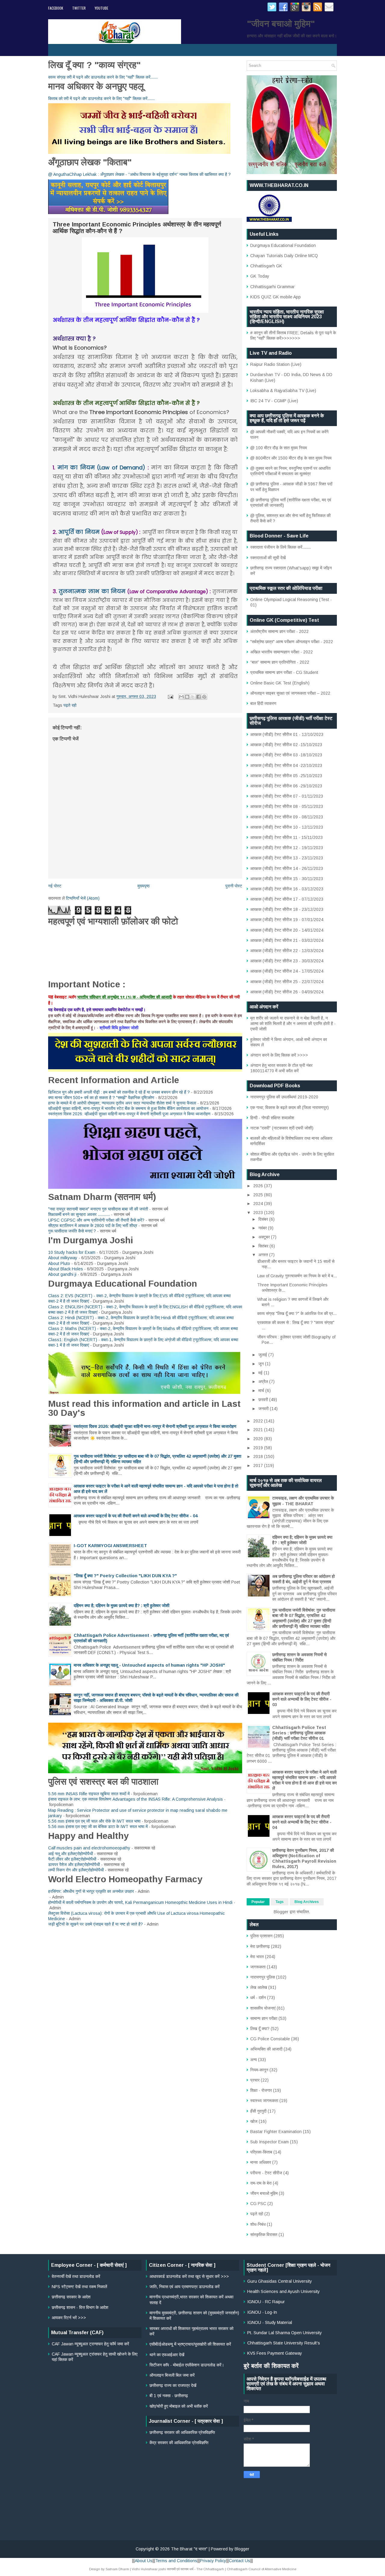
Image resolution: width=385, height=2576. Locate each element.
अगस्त (264, 1255)
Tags (280, 1902)
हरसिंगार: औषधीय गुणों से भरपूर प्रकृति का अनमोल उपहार (91, 1891)
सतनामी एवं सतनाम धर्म (180, 2569)
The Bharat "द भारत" (189, 2549)
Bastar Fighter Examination (276, 2132)
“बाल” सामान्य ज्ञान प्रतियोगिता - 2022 (280, 662)
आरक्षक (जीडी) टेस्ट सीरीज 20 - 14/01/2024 (287, 930)
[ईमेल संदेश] (170, 696)
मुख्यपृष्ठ (143, 886)
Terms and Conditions (176, 2561)
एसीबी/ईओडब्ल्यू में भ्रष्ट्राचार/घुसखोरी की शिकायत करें (190, 2344)
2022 (259, 1421)
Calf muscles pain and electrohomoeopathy (89, 1848)
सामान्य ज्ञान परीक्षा (264, 2018)
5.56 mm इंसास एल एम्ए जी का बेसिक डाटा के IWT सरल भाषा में (98, 1827)
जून (262, 1364)
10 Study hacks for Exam (72, 1252)
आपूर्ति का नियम (79, 532)
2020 (259, 1439)
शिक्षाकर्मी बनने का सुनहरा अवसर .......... (79, 1214)
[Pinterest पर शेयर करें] (204, 697)
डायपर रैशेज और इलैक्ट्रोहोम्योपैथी (74, 1864)
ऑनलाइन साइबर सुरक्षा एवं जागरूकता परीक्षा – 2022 (290, 693)
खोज (254, 2121)
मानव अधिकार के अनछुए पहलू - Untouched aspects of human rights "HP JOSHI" (149, 1665)
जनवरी (264, 1409)
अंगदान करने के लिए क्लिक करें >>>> (279, 1055)
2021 (259, 1430)
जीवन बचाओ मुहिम (264, 2193)
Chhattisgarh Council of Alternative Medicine (262, 2569)
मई (261, 1373)
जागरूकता (258, 1967)
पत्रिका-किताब (261, 2152)
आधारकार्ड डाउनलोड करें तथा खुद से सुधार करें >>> (189, 2276)
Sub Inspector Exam (269, 2142)
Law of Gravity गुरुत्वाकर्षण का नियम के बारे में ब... (297, 1276)
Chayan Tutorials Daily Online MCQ (284, 256)
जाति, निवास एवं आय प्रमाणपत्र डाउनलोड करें (185, 2287)
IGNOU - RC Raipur (266, 2302)
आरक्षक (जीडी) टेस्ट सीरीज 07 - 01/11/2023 (287, 796)
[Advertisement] (192, 2490)
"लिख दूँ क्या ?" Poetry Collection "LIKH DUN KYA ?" (125, 1576)
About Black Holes (66, 1269)
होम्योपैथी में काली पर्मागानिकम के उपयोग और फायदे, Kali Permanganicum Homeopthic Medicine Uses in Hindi (140, 1902)
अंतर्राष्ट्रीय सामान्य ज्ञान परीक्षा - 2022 (279, 631)
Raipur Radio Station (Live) (276, 364)
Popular (258, 1902)
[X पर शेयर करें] (193, 697)
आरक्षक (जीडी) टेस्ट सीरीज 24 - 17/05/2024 (287, 971)
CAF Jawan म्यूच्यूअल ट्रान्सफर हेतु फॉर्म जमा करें (90, 2344)
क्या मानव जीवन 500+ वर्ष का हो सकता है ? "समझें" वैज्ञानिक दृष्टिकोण (101, 1098)
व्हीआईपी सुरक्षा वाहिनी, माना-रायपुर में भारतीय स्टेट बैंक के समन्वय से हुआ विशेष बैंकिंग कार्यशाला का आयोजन (128, 1108)
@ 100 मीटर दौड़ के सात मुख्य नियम (279, 448)
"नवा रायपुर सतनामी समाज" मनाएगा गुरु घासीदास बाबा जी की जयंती (98, 1209)
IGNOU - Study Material (270, 2322)
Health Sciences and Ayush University (283, 2291)
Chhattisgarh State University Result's (284, 2343)
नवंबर (263, 1228)
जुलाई (263, 1355)
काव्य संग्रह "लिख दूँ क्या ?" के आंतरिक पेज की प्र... (297, 1313)
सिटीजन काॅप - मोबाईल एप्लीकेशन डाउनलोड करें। (187, 2365)
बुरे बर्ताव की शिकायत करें (271, 2366)
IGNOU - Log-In (262, 2312)
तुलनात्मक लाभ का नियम (93, 591)
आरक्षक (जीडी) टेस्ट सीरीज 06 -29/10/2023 (286, 786)
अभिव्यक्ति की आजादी (266, 2049)
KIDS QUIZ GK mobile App (276, 297)
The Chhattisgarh (210, 2569)
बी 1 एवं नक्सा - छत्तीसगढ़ (169, 2396)
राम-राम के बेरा (261, 2183)
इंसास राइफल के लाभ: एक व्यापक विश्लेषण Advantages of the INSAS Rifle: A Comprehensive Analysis (136, 1799)
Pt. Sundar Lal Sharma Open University (285, 2333)
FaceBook (56, 8)
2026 (259, 1186)
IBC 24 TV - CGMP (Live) (274, 401)
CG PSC (258, 2204)
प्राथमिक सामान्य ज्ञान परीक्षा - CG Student (284, 672)
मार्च (262, 1391)
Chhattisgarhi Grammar (273, 287)
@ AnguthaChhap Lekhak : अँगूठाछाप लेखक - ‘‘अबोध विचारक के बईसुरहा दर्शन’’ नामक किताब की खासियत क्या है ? (139, 174)
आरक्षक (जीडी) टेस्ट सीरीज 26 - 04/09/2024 (287, 992)
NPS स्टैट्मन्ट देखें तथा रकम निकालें (79, 2287)
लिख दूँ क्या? (260, 2029)
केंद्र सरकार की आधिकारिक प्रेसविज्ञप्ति (179, 2443)
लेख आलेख (259, 1987)
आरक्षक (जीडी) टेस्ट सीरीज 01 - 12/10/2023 (287, 734)
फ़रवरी (264, 1400)
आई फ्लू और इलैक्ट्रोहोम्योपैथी (71, 1854)
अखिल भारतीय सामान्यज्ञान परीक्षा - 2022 (282, 652)
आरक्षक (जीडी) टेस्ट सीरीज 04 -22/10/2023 (286, 765)
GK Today (260, 276)
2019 (259, 1448)
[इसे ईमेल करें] (181, 697)
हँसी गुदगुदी (258, 2111)
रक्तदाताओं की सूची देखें (268, 558)
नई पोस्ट (55, 886)
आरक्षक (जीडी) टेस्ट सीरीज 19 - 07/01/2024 (287, 920)
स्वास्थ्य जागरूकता (264, 2101)
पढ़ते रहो (70, 705)
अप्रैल (264, 1381)
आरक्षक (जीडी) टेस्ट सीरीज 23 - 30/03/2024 (287, 961)
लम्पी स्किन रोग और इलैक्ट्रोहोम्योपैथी (76, 1870)
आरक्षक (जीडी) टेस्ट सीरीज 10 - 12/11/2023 (287, 827)
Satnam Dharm (117, 2569)
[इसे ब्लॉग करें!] (187, 697)
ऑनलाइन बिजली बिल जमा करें (172, 2375)
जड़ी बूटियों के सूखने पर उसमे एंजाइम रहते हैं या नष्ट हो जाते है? (95, 1924)
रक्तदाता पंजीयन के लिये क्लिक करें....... (280, 547)
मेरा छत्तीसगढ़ (260, 1946)
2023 (259, 1213)
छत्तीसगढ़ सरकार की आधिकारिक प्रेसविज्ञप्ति (182, 2432)
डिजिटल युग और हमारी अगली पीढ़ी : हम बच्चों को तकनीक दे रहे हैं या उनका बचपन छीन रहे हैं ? (119, 1092)
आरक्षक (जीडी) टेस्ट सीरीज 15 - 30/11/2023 (287, 879)
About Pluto (59, 1263)
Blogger (281, 1912)
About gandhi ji (62, 1274)
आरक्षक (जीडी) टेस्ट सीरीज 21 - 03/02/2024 (287, 940)
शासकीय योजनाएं (263, 2008)
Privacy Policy (213, 2561)
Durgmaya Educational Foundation (283, 245)
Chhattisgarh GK (266, 266)
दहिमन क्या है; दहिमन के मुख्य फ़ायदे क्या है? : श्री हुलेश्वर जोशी (122, 1606)
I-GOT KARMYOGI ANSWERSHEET (110, 1546)
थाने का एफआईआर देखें (167, 2355)
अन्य (254, 2060)
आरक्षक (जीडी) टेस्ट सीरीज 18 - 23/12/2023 (287, 909)
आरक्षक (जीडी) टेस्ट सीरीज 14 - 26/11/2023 (287, 868)
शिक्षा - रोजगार (261, 2090)
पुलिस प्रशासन (261, 1936)
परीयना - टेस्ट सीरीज (266, 2173)
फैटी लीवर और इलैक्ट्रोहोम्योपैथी (72, 1859)
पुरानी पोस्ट (234, 886)
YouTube (102, 8)
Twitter (79, 8)
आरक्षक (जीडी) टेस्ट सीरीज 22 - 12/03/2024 (287, 951)
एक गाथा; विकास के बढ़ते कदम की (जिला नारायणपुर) (290, 1107)
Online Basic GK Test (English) (280, 683)
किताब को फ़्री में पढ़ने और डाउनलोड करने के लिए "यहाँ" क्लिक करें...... (101, 98)
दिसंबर (264, 1219)
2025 (259, 1195)
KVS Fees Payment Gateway (275, 2353)
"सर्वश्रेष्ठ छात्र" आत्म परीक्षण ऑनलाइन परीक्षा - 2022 (292, 642)
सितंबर (264, 1246)
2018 (259, 1456)
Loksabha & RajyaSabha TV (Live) (283, 391)
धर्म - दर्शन (258, 1998)
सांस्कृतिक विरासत (264, 2235)
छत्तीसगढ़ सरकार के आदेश (71, 2297)
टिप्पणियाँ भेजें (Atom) (83, 898)
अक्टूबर (265, 1237)
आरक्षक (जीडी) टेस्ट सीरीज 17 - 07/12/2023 (287, 899)
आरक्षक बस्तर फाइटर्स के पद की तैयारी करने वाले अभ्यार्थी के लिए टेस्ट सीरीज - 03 (302, 1699)
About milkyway (63, 1258)
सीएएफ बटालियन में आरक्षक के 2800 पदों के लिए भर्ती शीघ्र (93, 1226)
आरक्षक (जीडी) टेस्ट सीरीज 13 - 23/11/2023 (287, 858)
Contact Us (240, 2561)
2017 (259, 1466)
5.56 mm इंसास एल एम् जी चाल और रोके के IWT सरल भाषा (94, 1821)
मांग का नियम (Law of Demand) (102, 467)
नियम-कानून (259, 2070)
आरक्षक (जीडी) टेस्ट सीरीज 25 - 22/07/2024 (287, 982)
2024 (259, 1204)
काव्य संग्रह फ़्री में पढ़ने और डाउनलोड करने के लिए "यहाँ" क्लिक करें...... (103, 77)
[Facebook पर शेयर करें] (199, 697)
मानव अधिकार (261, 2162)
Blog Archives (307, 1902)
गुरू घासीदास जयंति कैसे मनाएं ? (72, 1231)
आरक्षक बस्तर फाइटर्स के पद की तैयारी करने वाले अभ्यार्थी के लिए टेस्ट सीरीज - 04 (136, 1516)
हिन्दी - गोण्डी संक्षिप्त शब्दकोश (272, 1118)
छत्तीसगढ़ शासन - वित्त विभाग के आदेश (80, 2307)
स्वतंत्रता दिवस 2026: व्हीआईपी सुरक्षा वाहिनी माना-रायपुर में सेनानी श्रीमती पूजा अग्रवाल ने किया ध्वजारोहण (129, 1114)
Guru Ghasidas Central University (280, 2281)
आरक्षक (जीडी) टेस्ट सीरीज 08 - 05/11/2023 (287, 806)
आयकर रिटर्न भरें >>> (69, 2318)
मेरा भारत (257, 1957)
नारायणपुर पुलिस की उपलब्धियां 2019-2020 (284, 1097)
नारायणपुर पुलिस (263, 1977)
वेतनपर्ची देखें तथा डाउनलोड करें (76, 2276)
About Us (144, 2561)
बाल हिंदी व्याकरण (263, 703)
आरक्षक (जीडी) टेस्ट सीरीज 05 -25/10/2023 (286, 776)
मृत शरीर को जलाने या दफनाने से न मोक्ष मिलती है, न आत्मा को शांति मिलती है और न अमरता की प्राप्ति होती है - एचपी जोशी (293, 1023)
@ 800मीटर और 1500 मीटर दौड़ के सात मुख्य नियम (291, 458)
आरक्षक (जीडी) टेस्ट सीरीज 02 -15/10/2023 (286, 745)
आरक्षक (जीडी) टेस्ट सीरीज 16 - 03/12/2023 (287, 889)
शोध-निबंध (258, 2224)
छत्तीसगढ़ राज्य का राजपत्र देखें (173, 2385)
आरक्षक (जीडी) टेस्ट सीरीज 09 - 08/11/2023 (287, 817)
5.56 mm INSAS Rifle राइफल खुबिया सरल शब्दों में (89, 1794)
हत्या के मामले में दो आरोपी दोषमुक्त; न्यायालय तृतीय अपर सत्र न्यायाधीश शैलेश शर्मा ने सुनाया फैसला (122, 1103)
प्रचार (255, 2080)
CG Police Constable (270, 2039)
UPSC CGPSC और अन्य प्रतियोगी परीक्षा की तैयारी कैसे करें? (96, 1220)
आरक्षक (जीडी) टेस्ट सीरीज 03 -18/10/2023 (286, 755)
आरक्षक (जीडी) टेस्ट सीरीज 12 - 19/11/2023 (287, 848)
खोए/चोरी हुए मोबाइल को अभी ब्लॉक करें (179, 2406)
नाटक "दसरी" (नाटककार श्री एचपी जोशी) (282, 1128)
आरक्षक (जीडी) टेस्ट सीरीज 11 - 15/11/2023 (286, 837)
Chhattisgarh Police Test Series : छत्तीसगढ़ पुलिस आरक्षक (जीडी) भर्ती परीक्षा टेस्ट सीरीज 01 (299, 1733)
